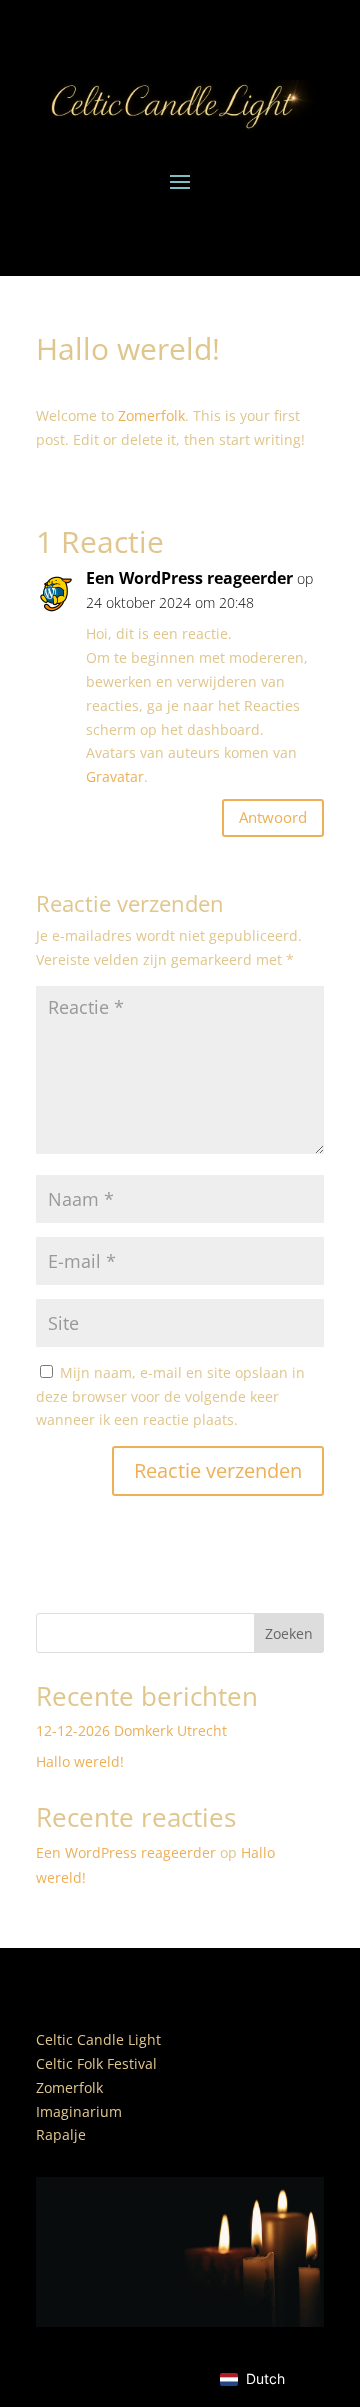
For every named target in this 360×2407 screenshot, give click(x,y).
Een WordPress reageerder (189, 578)
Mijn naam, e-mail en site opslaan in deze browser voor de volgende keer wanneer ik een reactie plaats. (170, 1396)
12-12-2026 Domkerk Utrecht (131, 1730)
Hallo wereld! (80, 1761)
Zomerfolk (151, 415)
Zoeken (289, 1633)
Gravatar (115, 776)
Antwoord (273, 817)
